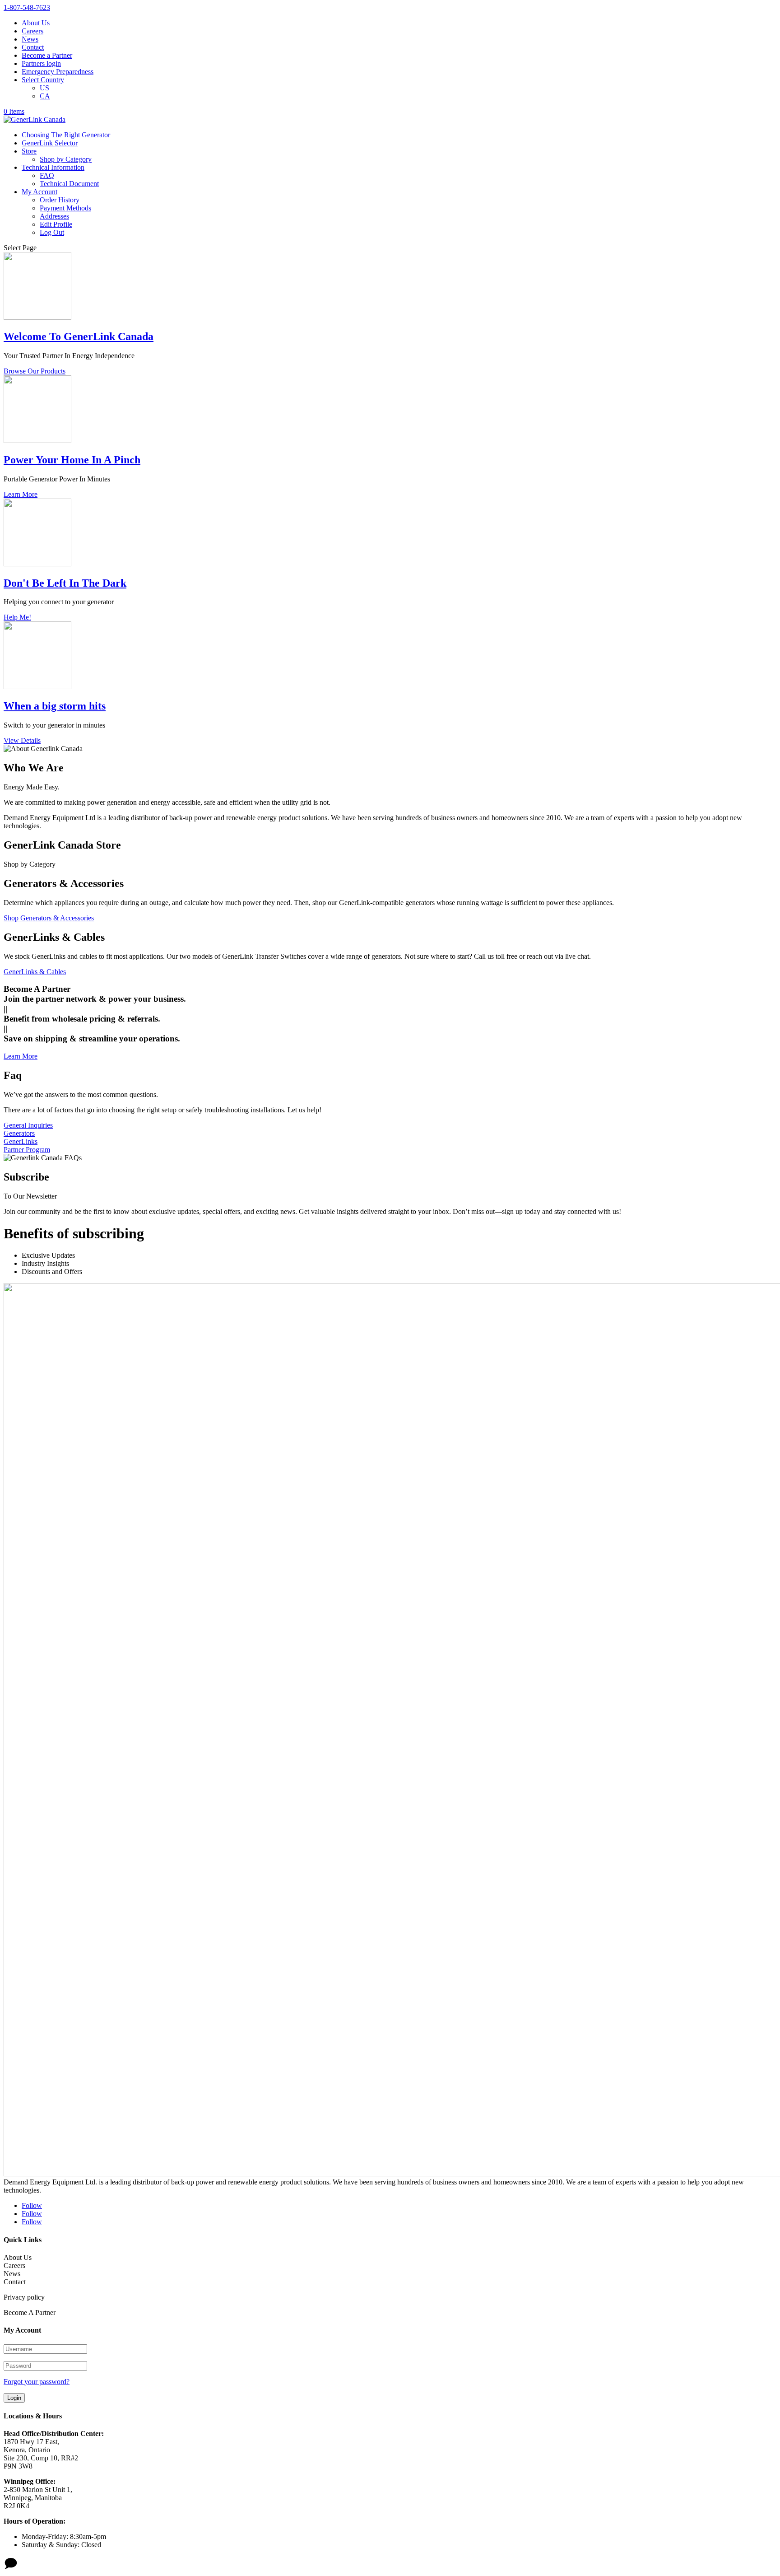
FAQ (47, 175)
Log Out (52, 232)
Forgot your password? (37, 2382)
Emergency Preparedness (58, 72)
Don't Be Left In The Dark (65, 583)
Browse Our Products (35, 371)
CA (45, 96)
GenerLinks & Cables (35, 972)
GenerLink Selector (50, 143)
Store (29, 151)
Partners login (41, 63)
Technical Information (53, 167)
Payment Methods (65, 208)
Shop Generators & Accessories (49, 918)
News (30, 39)
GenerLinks (21, 1141)
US (44, 88)
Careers (32, 31)
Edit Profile (56, 224)
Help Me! (17, 617)
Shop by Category (66, 159)
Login (14, 2398)
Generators (19, 1133)
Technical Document (69, 184)
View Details (22, 740)
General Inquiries (28, 1125)
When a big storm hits (55, 706)
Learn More (21, 494)
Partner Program (27, 1150)
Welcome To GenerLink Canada (79, 336)
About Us (36, 23)
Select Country (43, 80)
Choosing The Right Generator (66, 135)
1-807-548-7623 (27, 7)
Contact (33, 47)
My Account (39, 192)
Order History (60, 200)
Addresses (54, 216)
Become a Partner (47, 55)
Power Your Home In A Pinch (72, 460)
